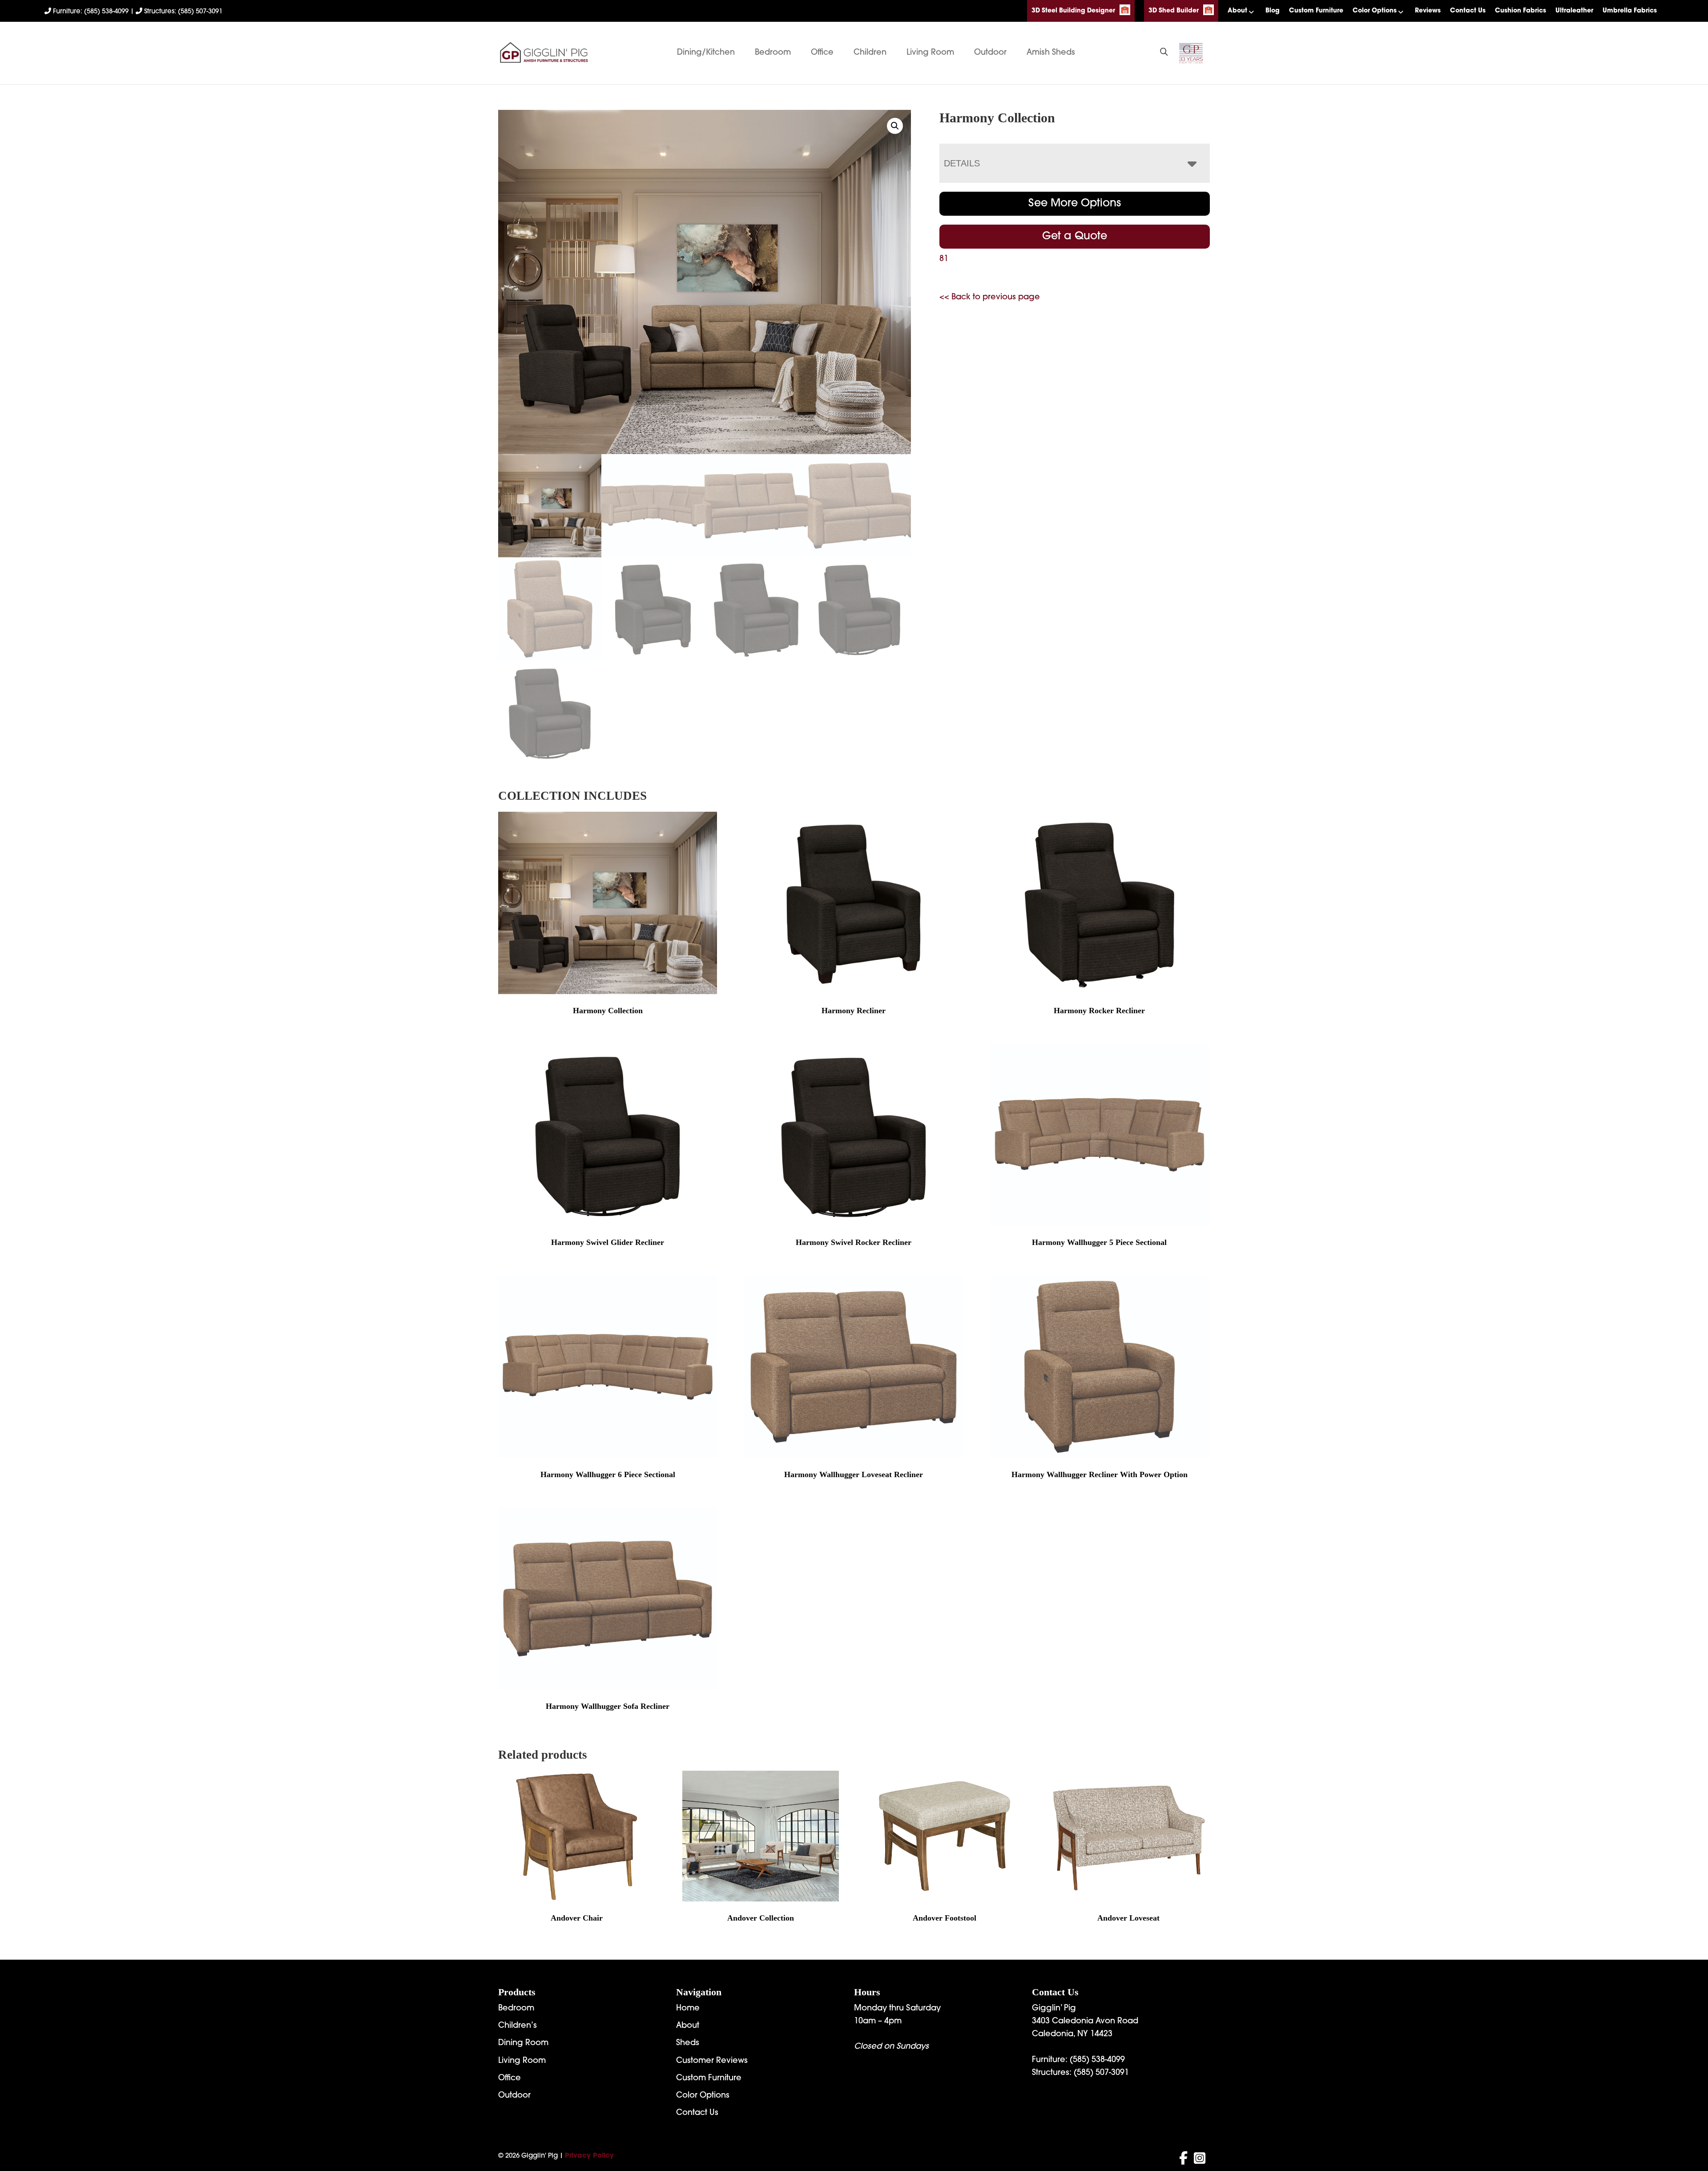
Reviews (1428, 11)
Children (870, 53)
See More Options (1075, 204)
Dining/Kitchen (706, 53)
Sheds (688, 2043)
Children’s (518, 2026)
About (1237, 11)
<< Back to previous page (990, 298)
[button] (895, 126)
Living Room (930, 53)
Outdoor (990, 53)
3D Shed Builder (1174, 11)
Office (822, 53)
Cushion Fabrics (1521, 11)
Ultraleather (1574, 11)
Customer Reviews (712, 2061)
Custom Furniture (1316, 11)
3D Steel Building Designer (1073, 11)
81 (944, 259)
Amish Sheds (1051, 53)
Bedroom (773, 53)
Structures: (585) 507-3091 (182, 12)
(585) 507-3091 (1101, 2073)
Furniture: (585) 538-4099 (91, 12)
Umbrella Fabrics (1630, 11)
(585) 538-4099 (1097, 2060)
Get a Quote (1075, 237)
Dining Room (523, 2043)
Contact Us (1468, 11)
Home (688, 2009)
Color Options (1375, 11)
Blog (1273, 11)
